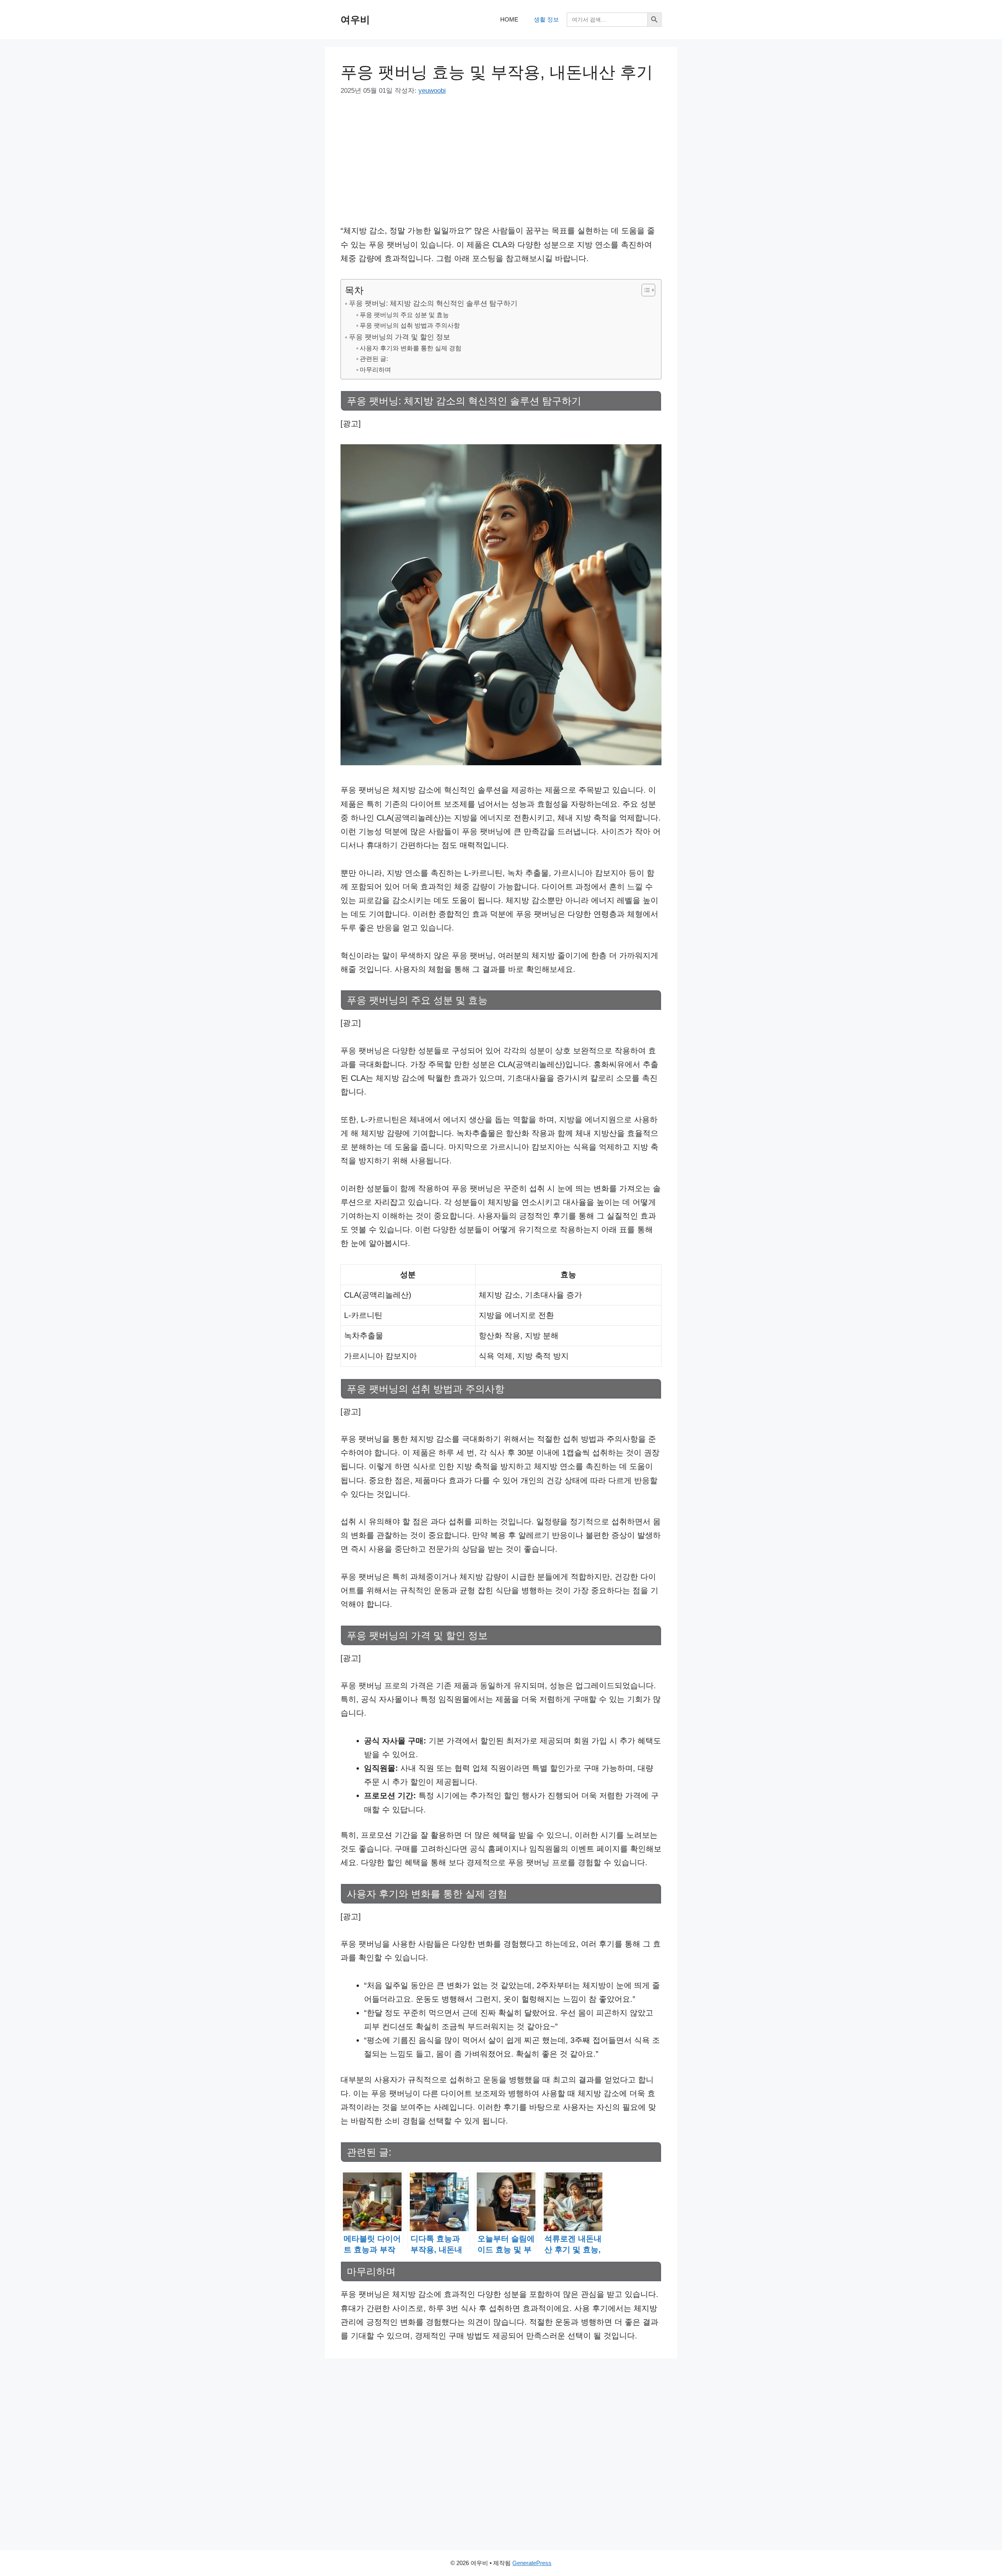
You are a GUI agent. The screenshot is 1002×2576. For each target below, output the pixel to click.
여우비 (355, 20)
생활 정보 (546, 19)
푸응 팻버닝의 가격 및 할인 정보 (399, 337)
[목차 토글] (644, 290)
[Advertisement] (501, 166)
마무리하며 (375, 370)
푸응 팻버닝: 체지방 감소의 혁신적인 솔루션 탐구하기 (433, 303)
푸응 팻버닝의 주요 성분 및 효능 (404, 315)
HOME (509, 19)
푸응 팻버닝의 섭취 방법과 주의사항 (410, 325)
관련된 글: (374, 359)
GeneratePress (532, 2563)
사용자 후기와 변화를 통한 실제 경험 (411, 348)
